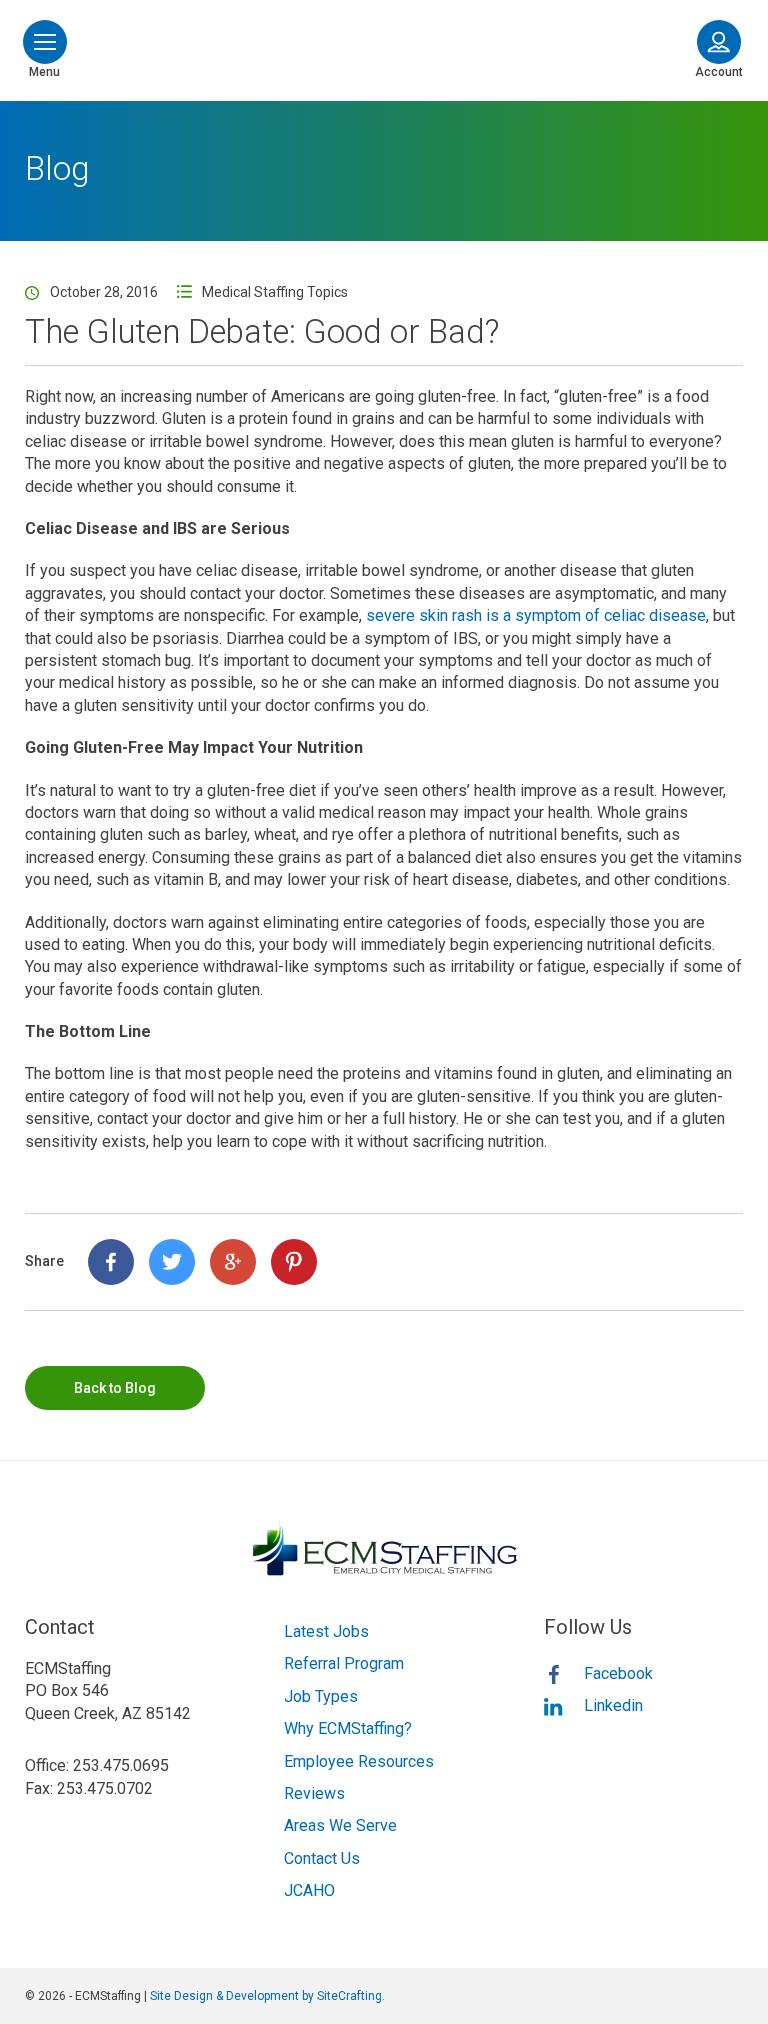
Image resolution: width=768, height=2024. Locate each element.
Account (719, 72)
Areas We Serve (340, 1825)
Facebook (618, 1673)
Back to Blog (115, 1388)
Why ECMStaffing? (348, 1728)
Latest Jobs (326, 1631)
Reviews (314, 1793)
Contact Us (322, 1858)
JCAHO (309, 1890)
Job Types (321, 1696)
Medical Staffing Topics (275, 292)
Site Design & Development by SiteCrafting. (267, 1996)
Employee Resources (359, 1761)
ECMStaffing (384, 47)
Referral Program (344, 1663)
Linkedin (613, 1705)
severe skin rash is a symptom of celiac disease (536, 615)
